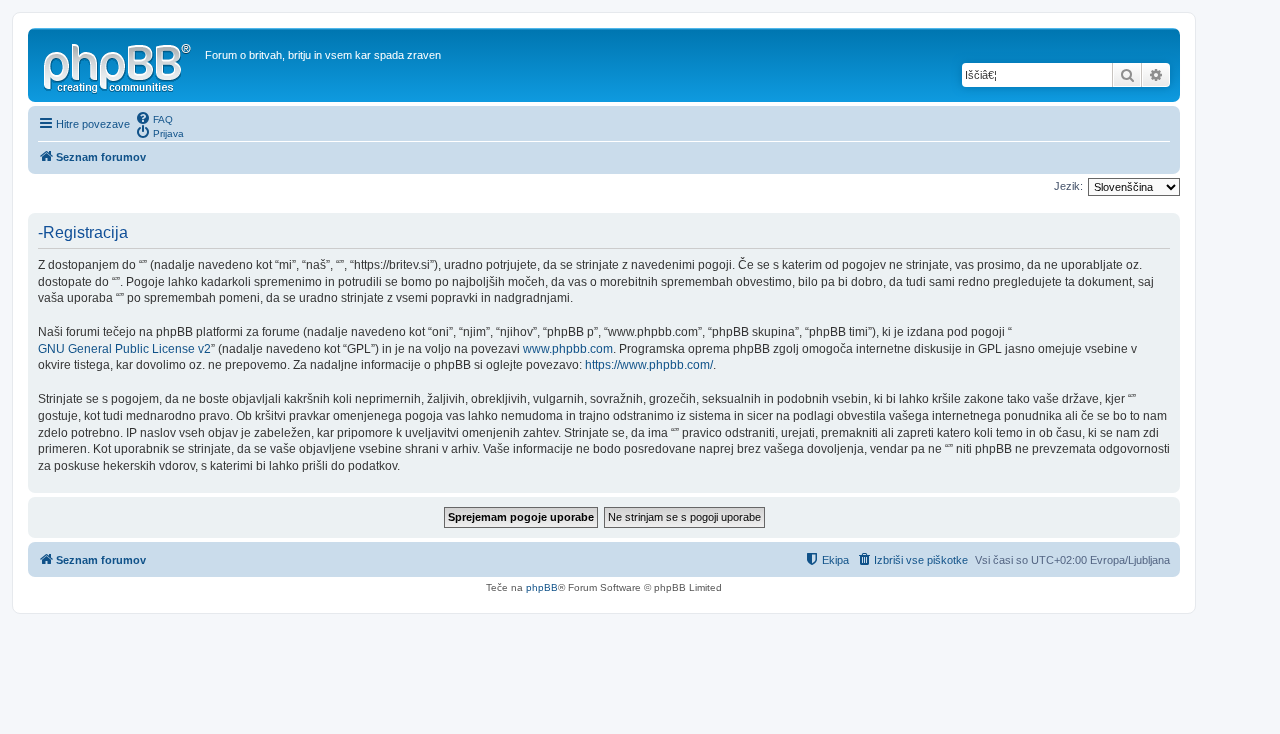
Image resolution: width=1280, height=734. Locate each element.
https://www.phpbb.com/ (649, 365)
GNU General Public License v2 (124, 349)
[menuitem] (154, 118)
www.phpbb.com (568, 349)
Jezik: (1068, 186)
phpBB (542, 587)
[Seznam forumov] (119, 65)
